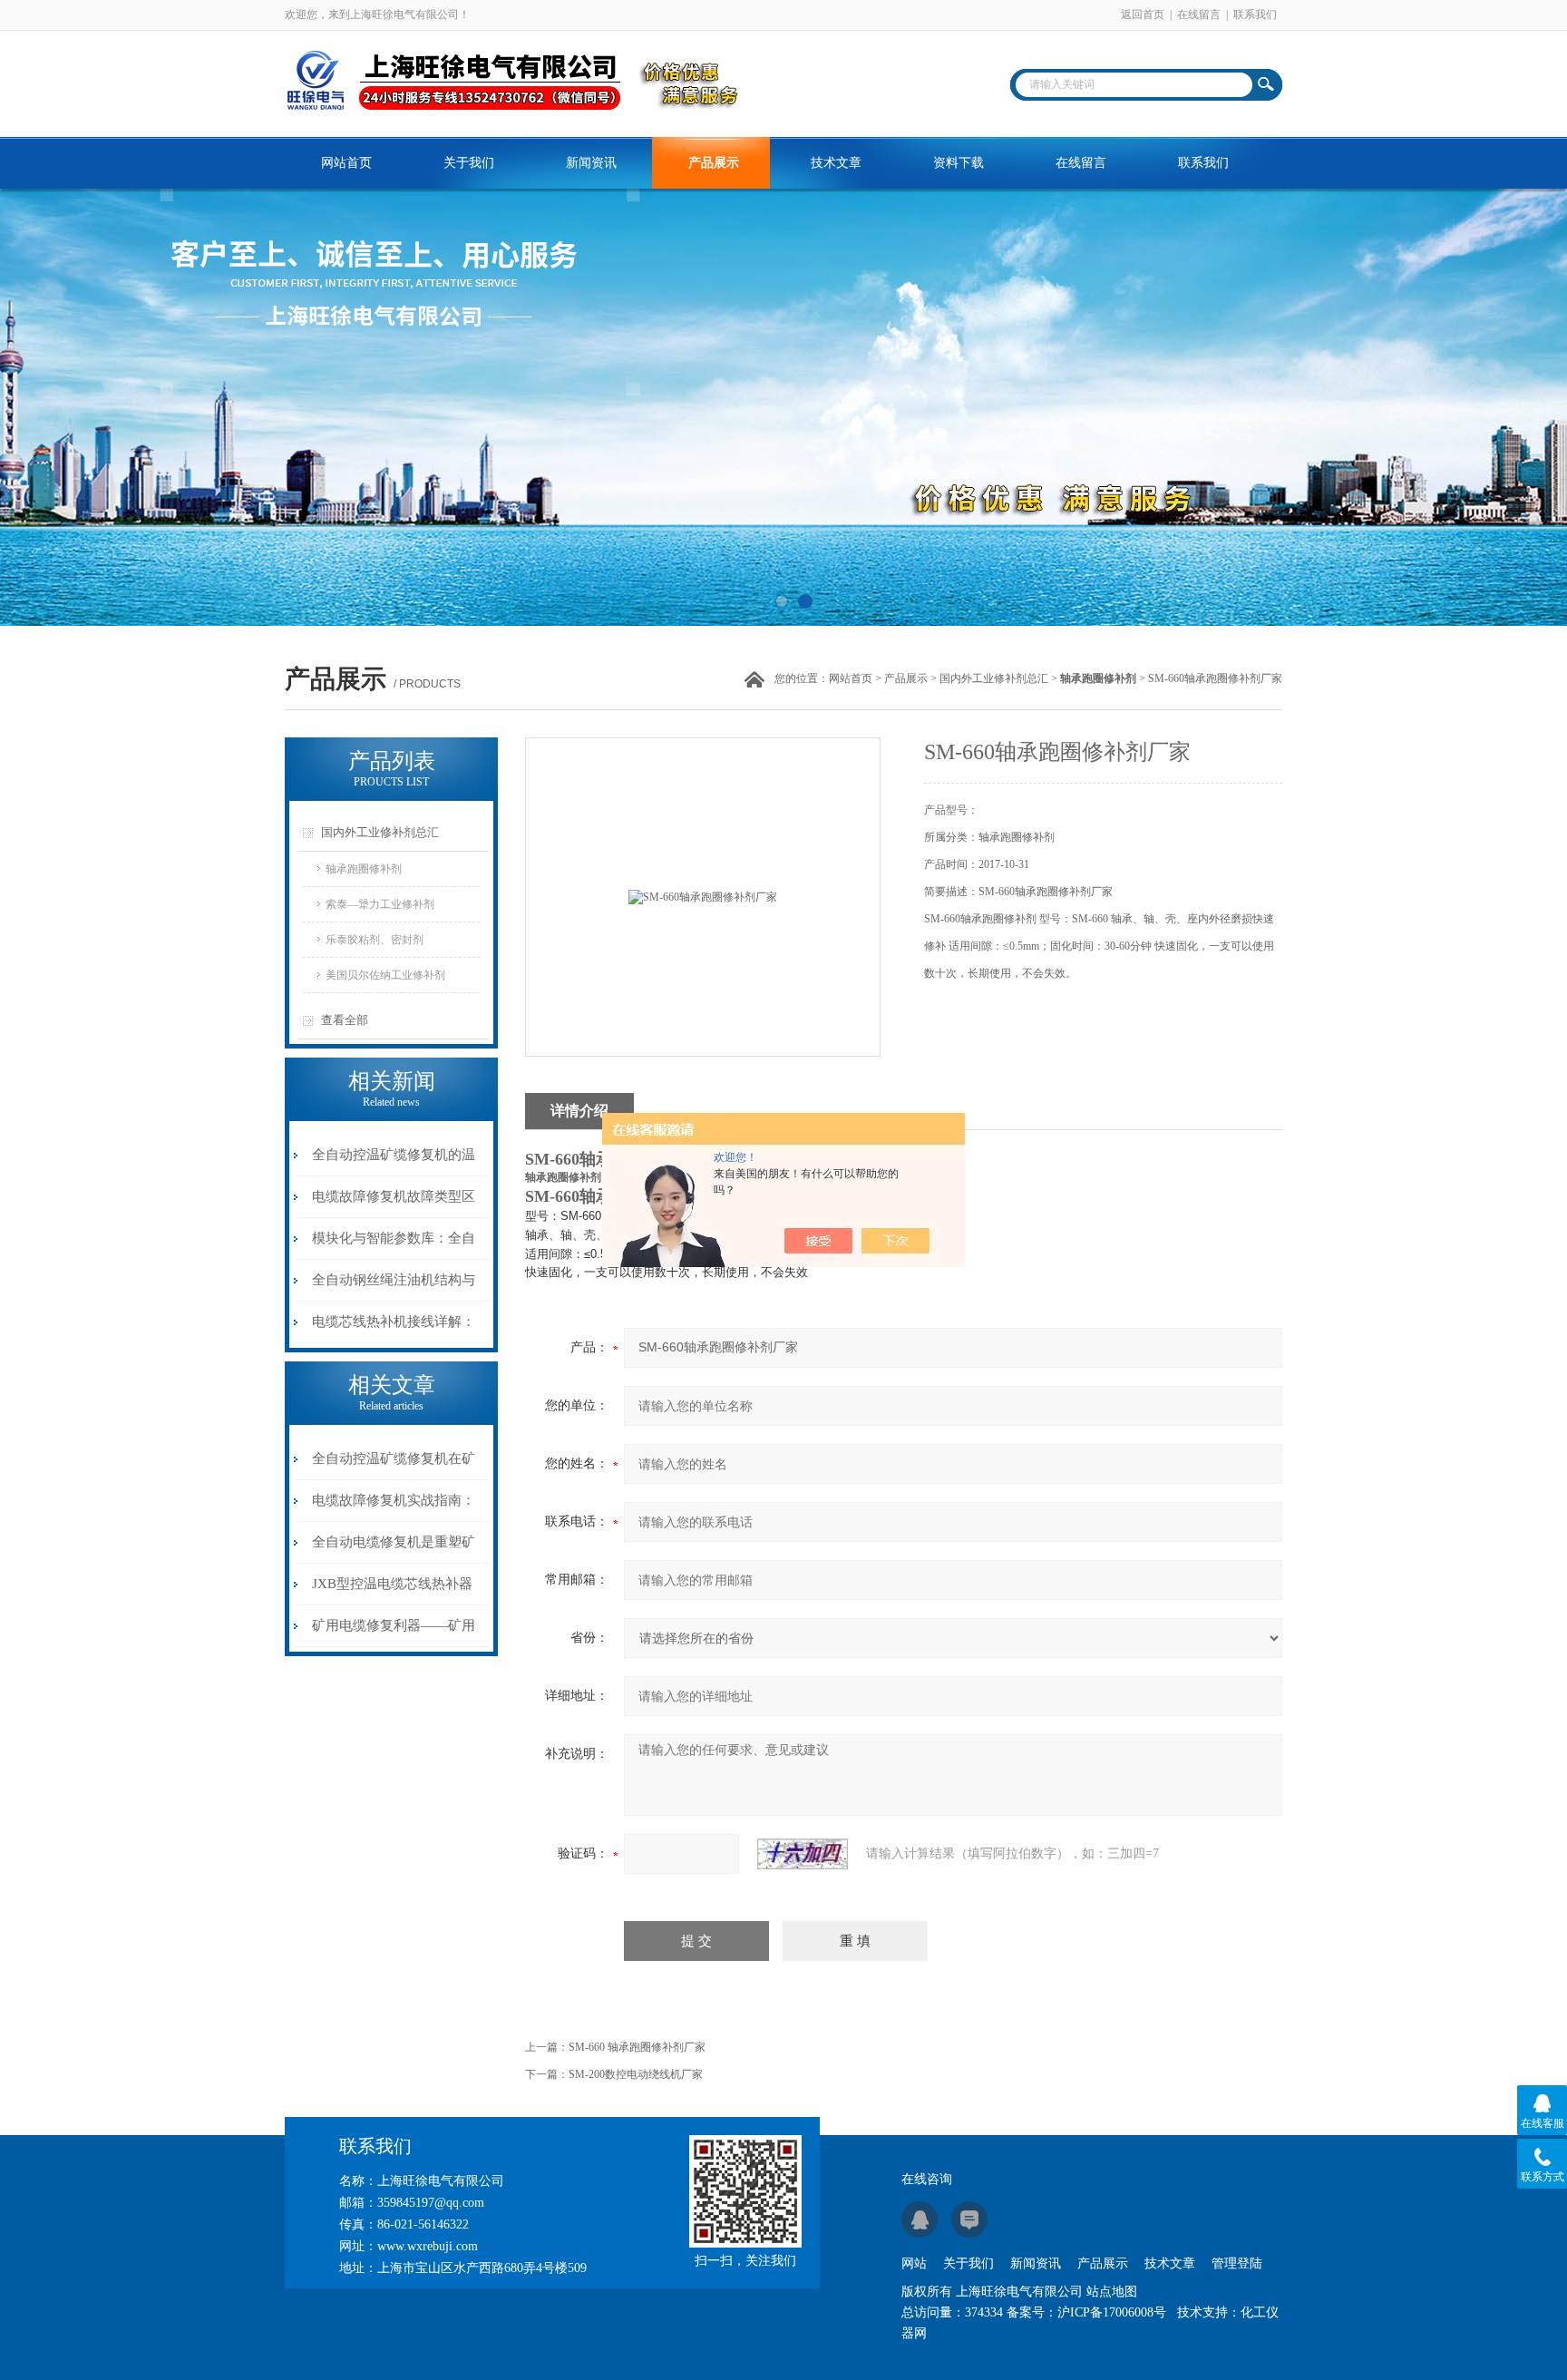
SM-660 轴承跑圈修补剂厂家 (637, 2047)
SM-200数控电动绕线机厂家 (636, 2074)
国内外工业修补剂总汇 (994, 678)
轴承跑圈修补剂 (364, 869)
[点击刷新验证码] (803, 1854)
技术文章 (836, 163)
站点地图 (1112, 2292)
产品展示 (714, 163)
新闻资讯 (591, 163)
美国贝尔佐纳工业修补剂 (385, 975)
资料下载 (959, 163)
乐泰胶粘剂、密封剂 (375, 940)
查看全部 (345, 1020)
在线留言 (1199, 15)
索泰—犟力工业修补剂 (380, 904)
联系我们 (1255, 15)
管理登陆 (1237, 2263)
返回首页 (1143, 15)
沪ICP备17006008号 (1112, 2312)
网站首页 (346, 163)
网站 (914, 2263)
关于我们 (469, 163)
